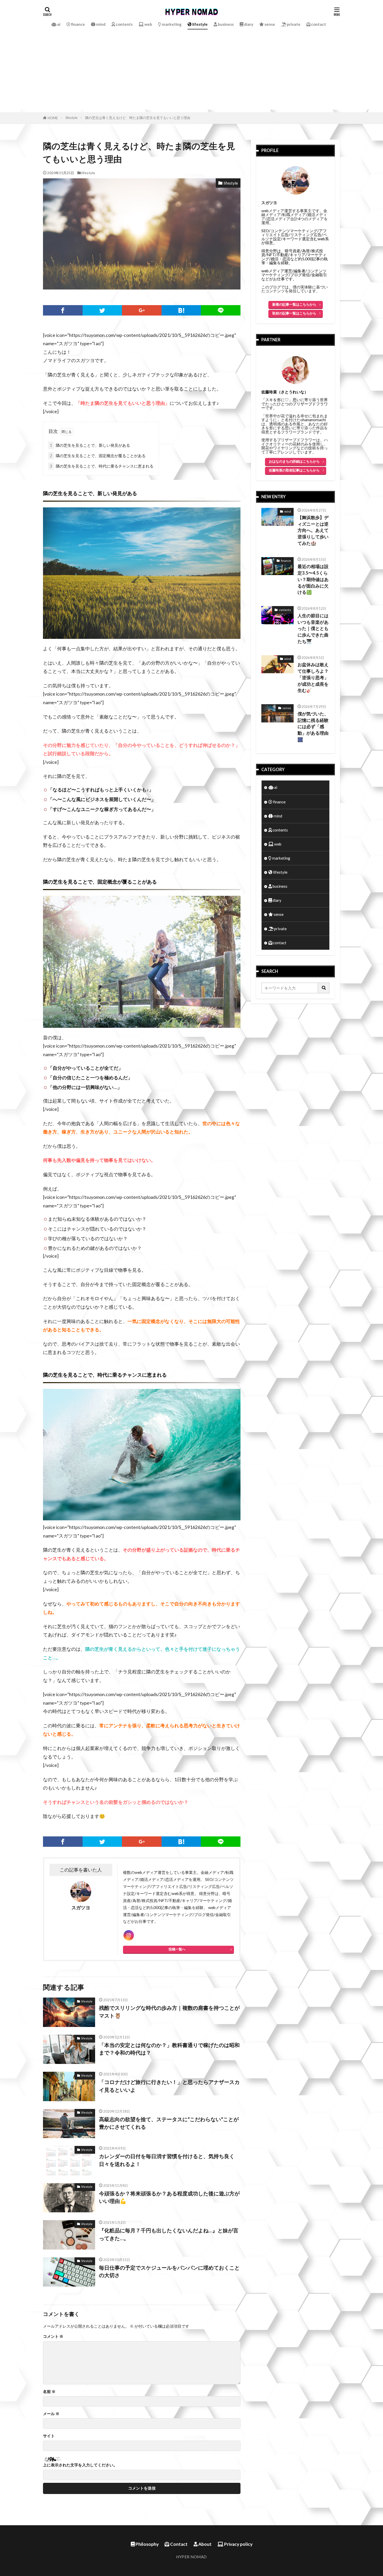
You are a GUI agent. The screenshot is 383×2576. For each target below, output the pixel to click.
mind (100, 24)
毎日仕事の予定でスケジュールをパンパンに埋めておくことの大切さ (169, 2271)
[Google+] (142, 310)
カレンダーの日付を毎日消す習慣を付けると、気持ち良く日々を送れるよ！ (167, 2160)
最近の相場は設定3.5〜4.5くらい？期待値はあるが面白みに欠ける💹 (313, 579)
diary (248, 24)
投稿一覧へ (177, 1949)
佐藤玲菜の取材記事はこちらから (294, 470)
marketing (171, 24)
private (293, 24)
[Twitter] (102, 310)
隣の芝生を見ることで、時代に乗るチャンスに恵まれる (102, 466)
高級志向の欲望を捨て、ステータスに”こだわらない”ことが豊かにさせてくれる (169, 2123)
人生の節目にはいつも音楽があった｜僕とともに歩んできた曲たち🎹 (313, 629)
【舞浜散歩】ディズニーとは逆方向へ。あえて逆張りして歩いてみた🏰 (313, 530)
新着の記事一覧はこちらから (294, 304)
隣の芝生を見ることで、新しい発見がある (90, 445)
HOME (53, 118)
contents (124, 24)
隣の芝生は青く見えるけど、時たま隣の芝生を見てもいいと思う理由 (138, 118)
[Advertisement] (191, 73)
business (225, 24)
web (148, 24)
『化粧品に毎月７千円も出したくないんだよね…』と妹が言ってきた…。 (169, 2234)
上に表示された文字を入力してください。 (80, 2465)
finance (78, 24)
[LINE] (221, 310)
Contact (178, 2544)
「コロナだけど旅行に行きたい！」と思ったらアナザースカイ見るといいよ (169, 2086)
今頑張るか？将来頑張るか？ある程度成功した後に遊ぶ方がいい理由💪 (169, 2197)
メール (51, 2414)
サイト (49, 2436)
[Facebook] (63, 310)
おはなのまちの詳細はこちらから (294, 461)
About (205, 2544)
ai (58, 24)
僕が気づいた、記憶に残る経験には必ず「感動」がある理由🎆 (313, 727)
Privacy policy (238, 2544)
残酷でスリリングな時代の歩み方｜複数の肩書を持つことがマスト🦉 (169, 2012)
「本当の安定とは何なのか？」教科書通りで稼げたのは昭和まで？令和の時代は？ (169, 2049)
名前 (49, 2392)
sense (269, 24)
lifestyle (200, 24)
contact (318, 24)
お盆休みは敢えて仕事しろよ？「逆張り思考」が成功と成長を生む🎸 (313, 678)
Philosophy (147, 2544)
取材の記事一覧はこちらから (294, 313)
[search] (324, 988)
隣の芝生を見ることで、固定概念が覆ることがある (98, 456)
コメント (53, 2336)
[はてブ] (181, 310)
